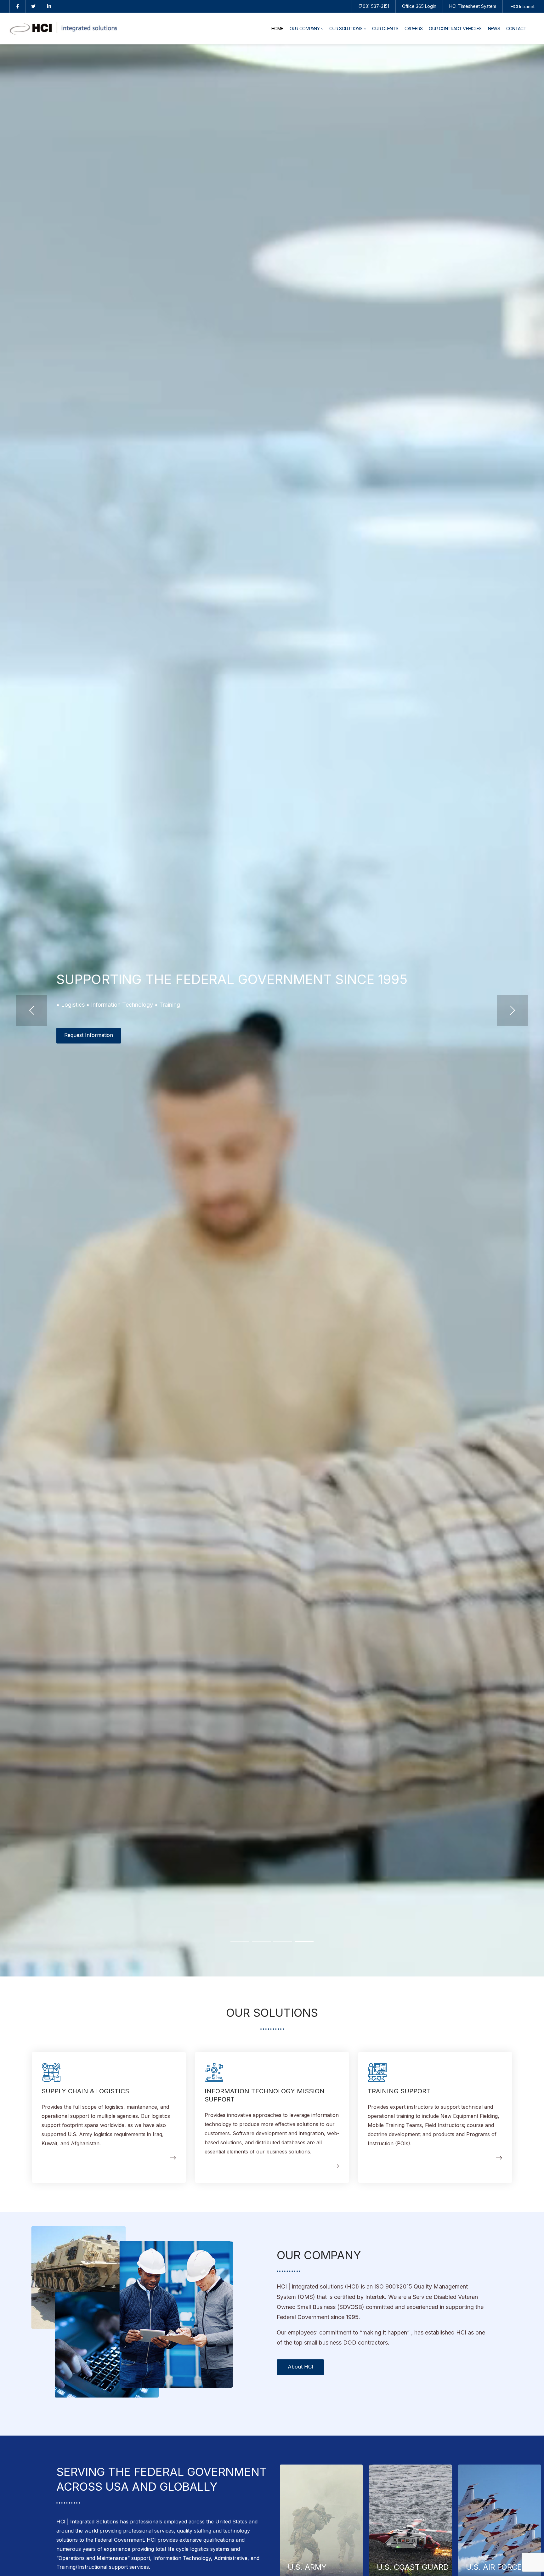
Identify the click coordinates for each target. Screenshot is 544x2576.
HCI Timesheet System (473, 6)
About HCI (300, 2367)
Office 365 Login (419, 6)
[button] (31, 1010)
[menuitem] (277, 29)
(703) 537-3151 (374, 6)
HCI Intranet (523, 6)
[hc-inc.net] (63, 29)
